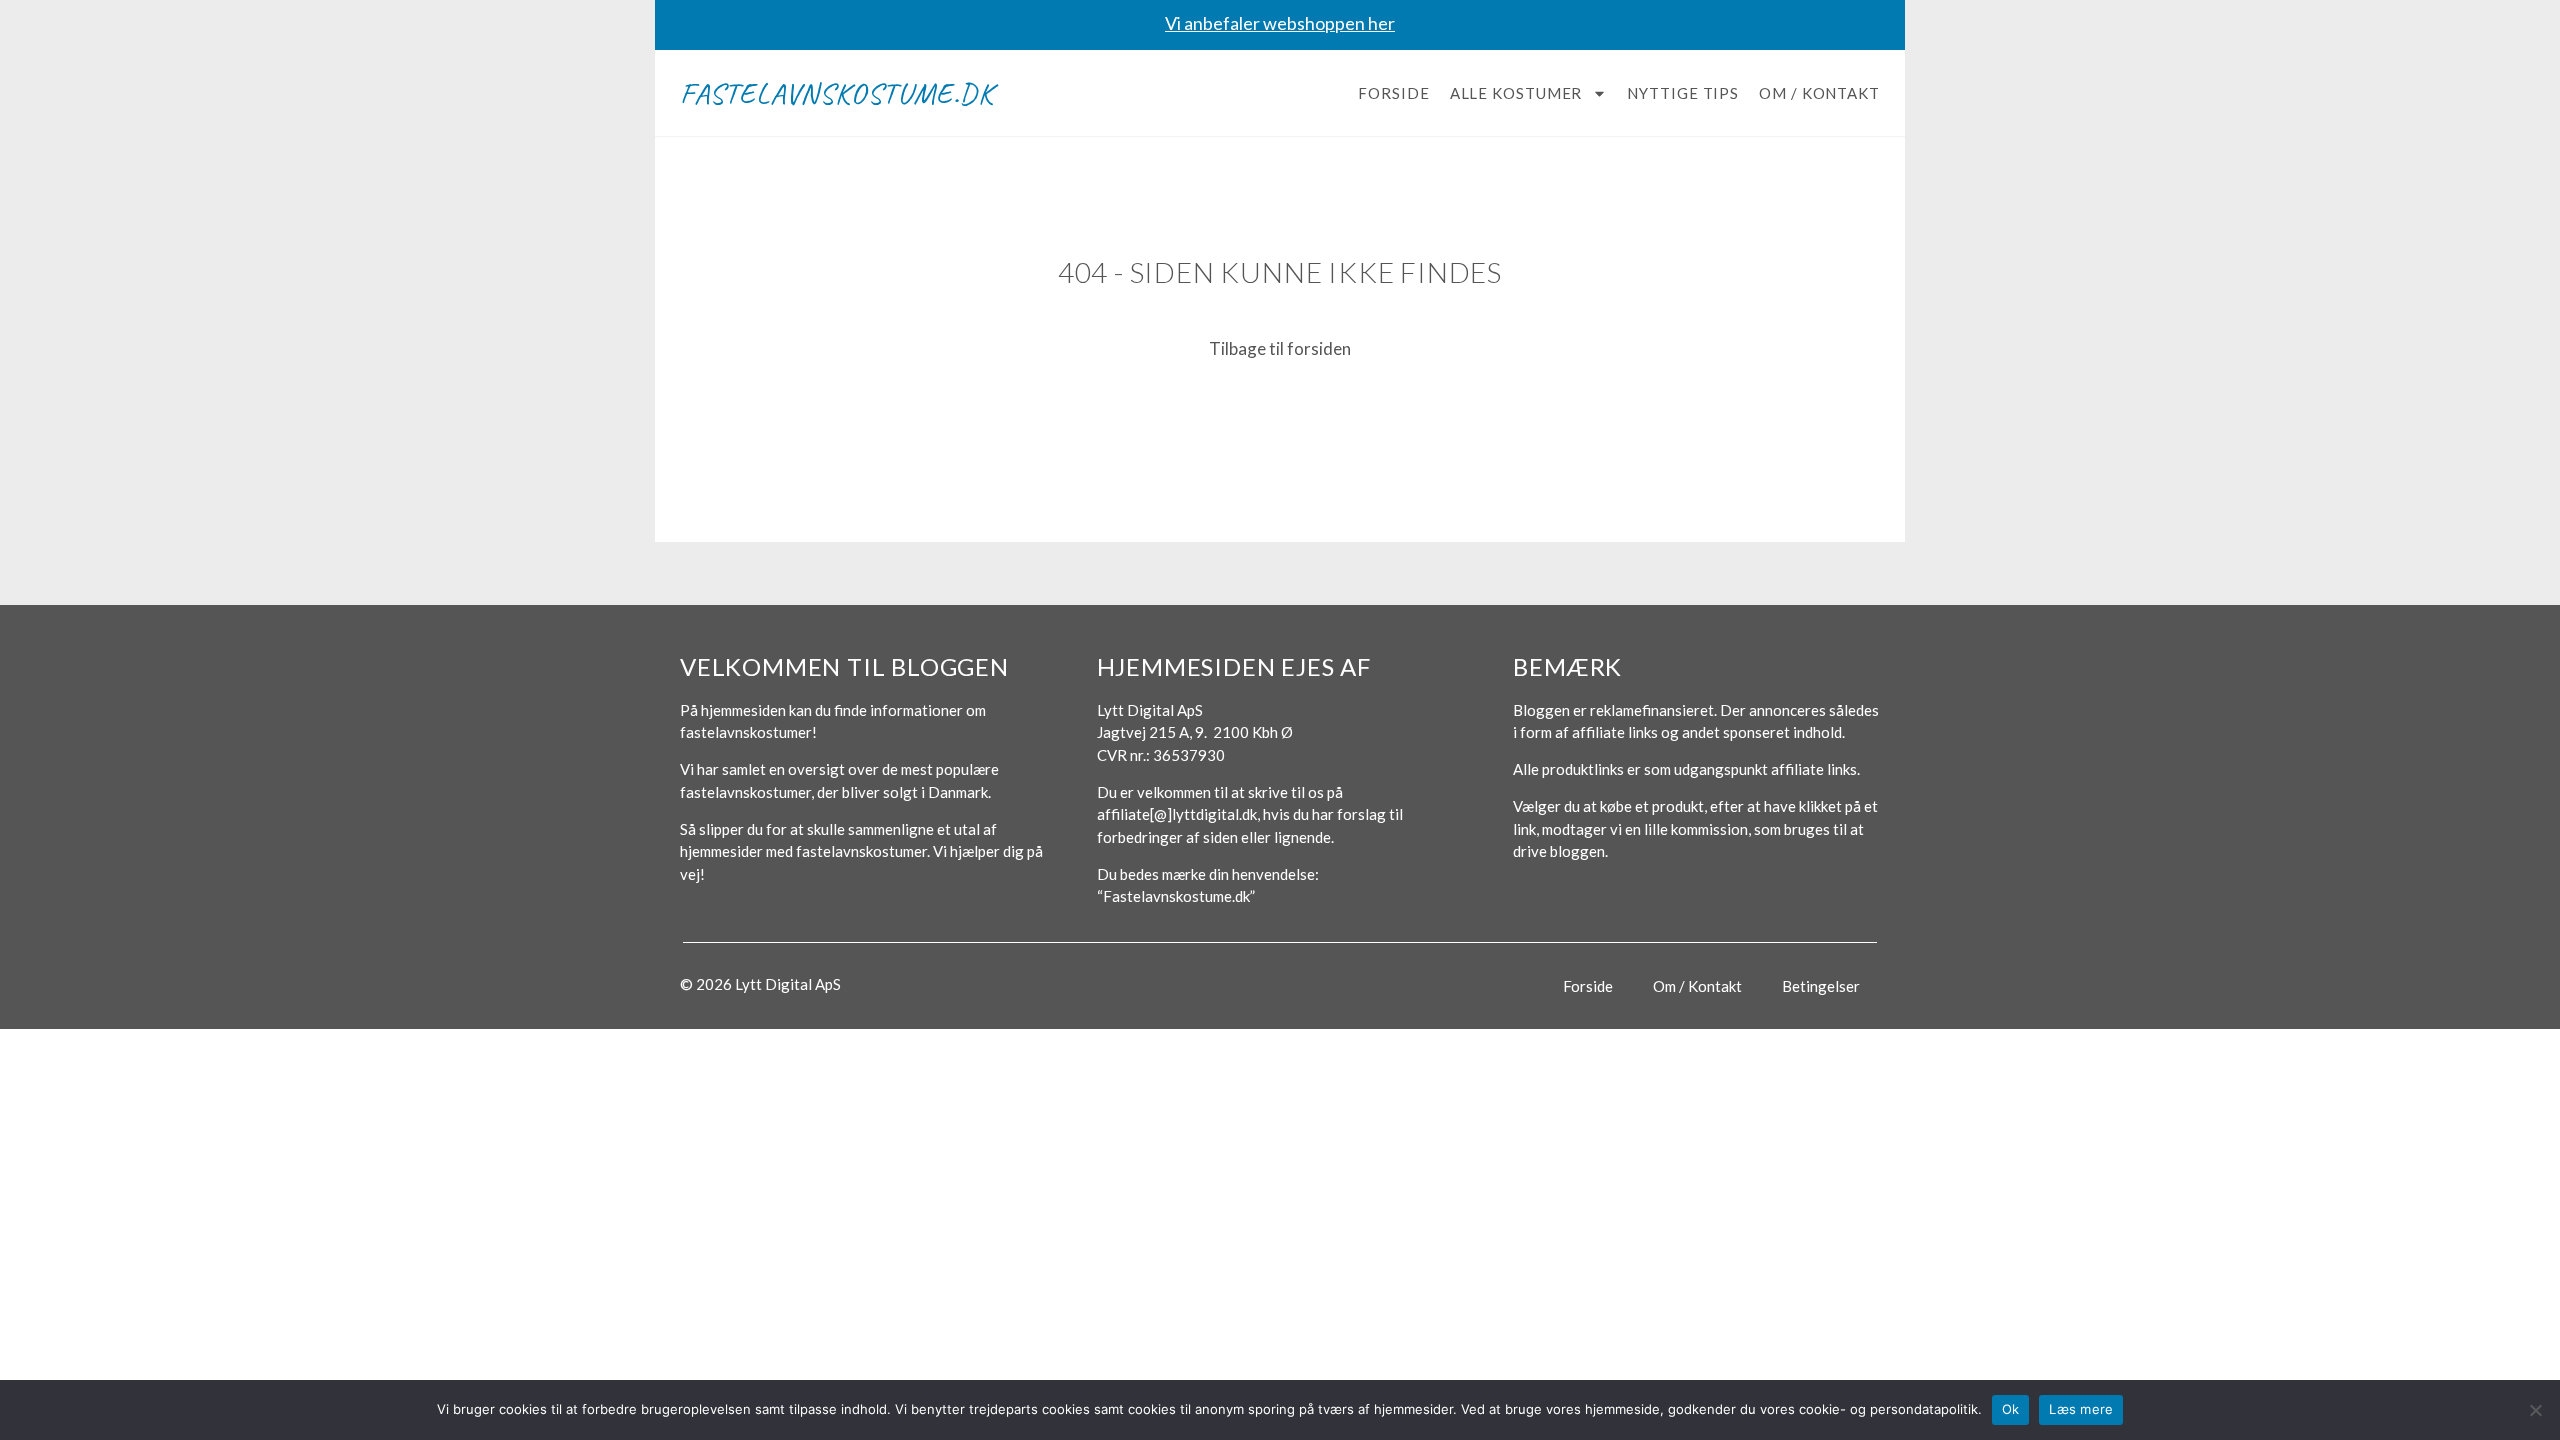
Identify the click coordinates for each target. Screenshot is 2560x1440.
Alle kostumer (1516, 93)
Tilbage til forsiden (1280, 348)
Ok (2011, 1409)
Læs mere (2081, 1409)
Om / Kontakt (1819, 93)
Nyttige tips (1683, 93)
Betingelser (1821, 986)
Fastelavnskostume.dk (837, 93)
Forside (1393, 93)
